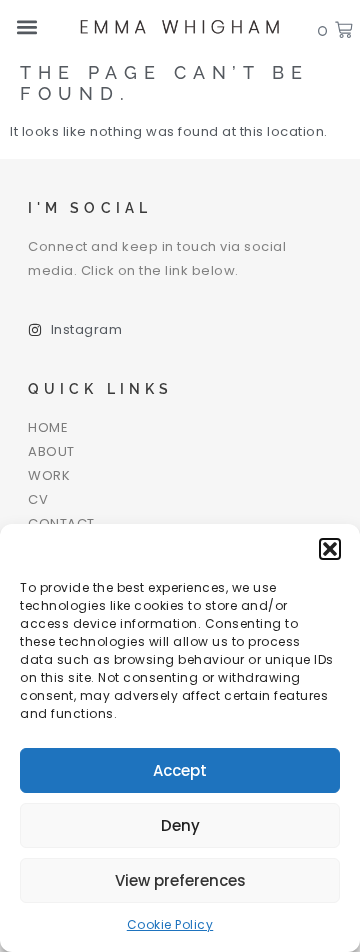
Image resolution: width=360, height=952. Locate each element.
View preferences (180, 880)
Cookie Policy (170, 924)
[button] (330, 549)
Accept (180, 770)
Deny (180, 825)
